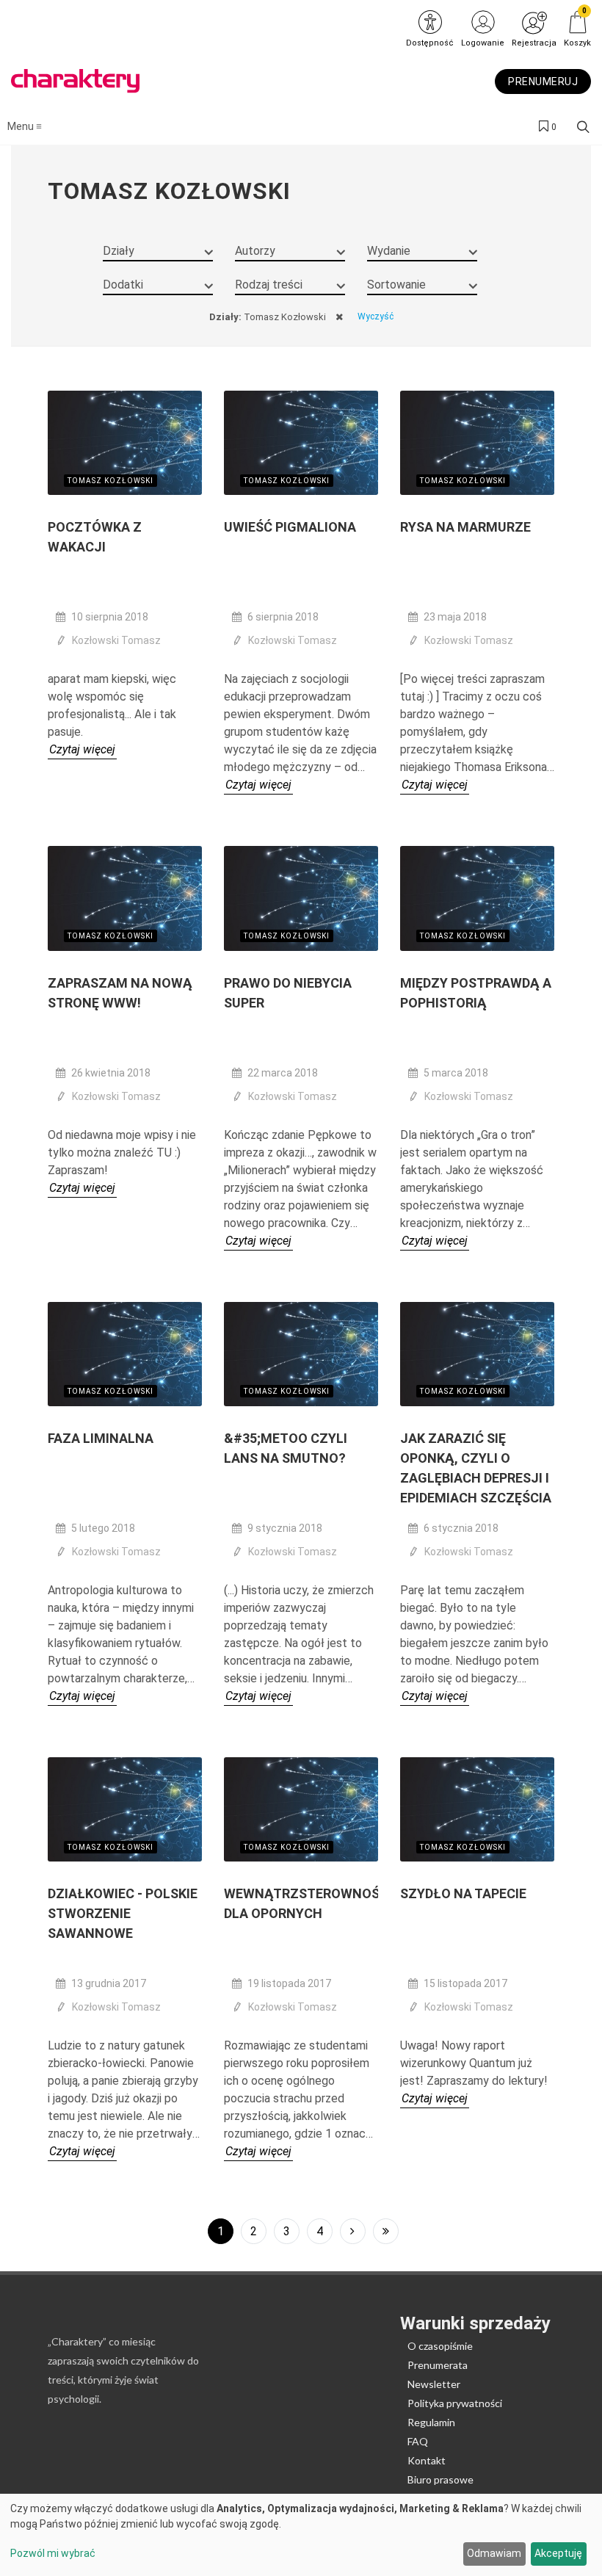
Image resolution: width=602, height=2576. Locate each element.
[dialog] (301, 2535)
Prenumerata (438, 2365)
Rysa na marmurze (465, 527)
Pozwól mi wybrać (53, 2553)
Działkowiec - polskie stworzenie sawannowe (123, 1913)
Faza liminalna (101, 1438)
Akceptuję (558, 2553)
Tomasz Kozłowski (110, 481)
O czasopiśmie (440, 2346)
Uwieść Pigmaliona (290, 527)
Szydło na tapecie (463, 1893)
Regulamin (431, 2422)
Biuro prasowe (440, 2479)
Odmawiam (494, 2553)
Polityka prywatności (455, 2403)
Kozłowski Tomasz (116, 640)
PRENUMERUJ (543, 82)
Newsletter (434, 2384)
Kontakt (427, 2460)
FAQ (418, 2441)
